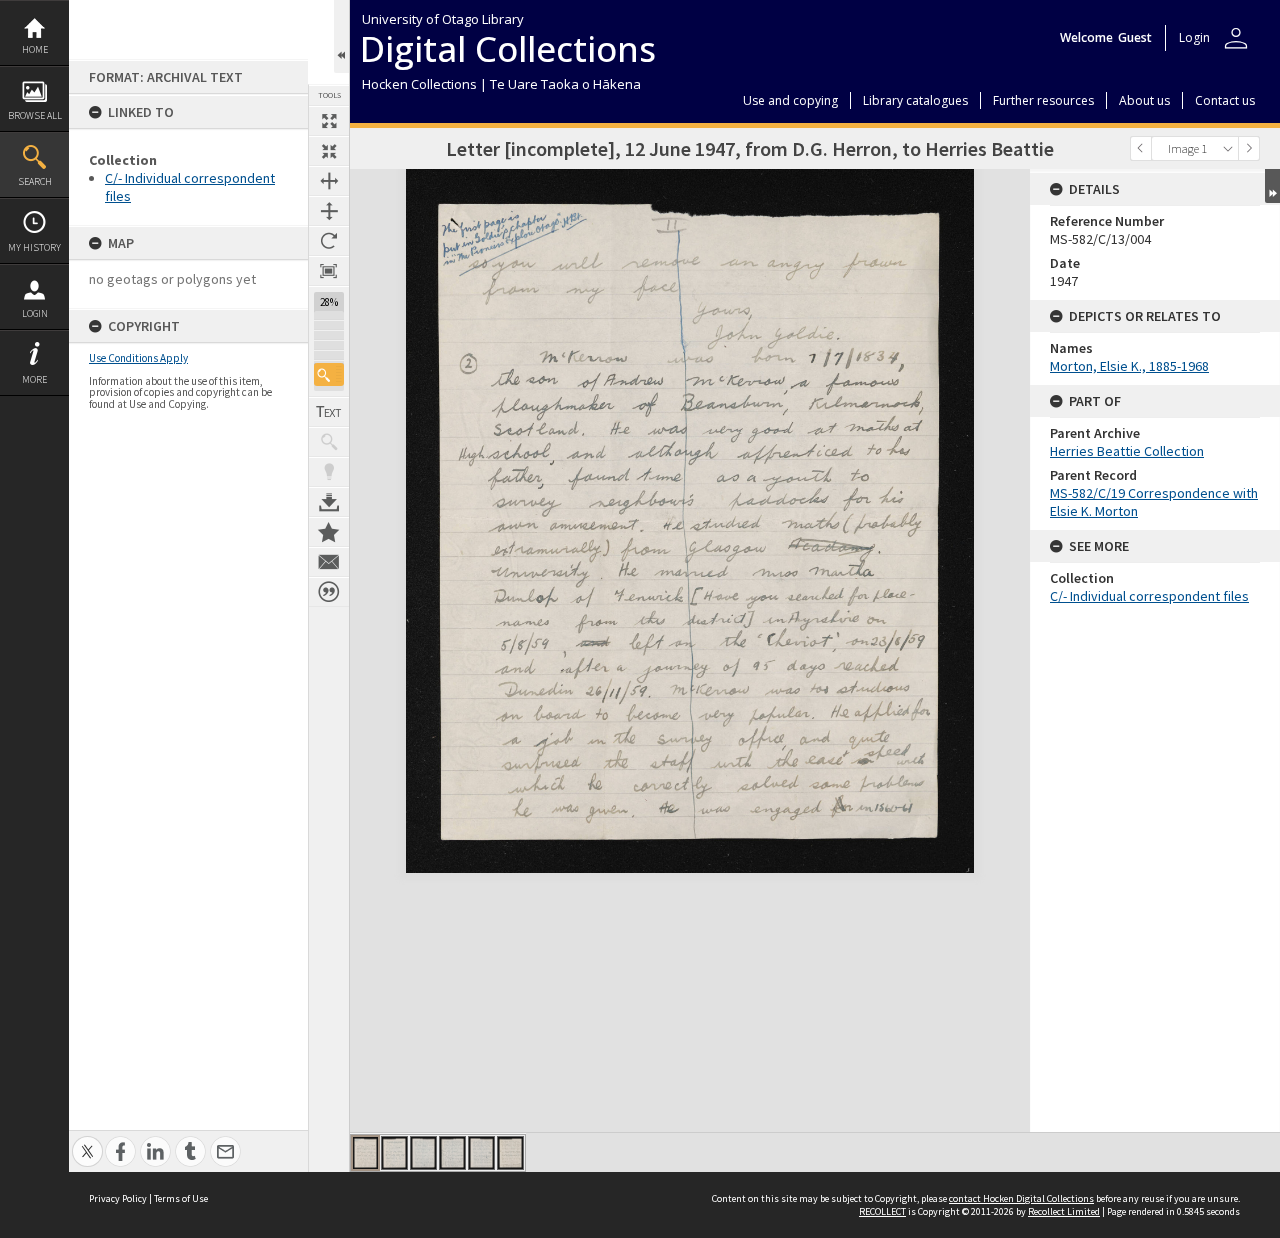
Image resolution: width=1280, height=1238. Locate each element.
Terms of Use (181, 1198)
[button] (329, 374)
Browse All (35, 115)
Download (329, 502)
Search (35, 181)
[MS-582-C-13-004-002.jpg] (394, 1153)
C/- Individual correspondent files (1149, 596)
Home (35, 49)
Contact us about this (329, 562)
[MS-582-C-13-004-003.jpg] (423, 1153)
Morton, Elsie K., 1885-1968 (1129, 366)
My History (34, 247)
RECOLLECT (882, 1211)
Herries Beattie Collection (1127, 451)
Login (35, 313)
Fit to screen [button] (329, 151)
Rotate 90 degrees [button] (329, 241)
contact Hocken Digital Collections (1021, 1198)
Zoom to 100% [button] (329, 271)
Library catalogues (915, 100)
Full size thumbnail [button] (329, 121)
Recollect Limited (1064, 1211)
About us (1144, 100)
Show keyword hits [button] (329, 442)
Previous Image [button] (1141, 148)
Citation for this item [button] (329, 592)
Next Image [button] (1249, 148)
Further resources (1043, 100)
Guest (1135, 37)
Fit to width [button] (329, 181)
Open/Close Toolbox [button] (341, 36)
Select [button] (1228, 148)
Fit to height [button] (329, 211)
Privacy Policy (118, 1198)
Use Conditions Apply (138, 358)
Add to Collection (329, 532)
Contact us (1225, 100)
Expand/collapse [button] (1272, 186)
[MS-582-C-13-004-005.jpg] (481, 1153)
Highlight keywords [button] (329, 472)
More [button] (34, 379)
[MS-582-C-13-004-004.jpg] (452, 1153)
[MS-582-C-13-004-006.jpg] (510, 1153)
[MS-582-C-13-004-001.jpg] (365, 1153)
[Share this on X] (87, 1140)
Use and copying (790, 100)
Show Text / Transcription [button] (329, 412)
